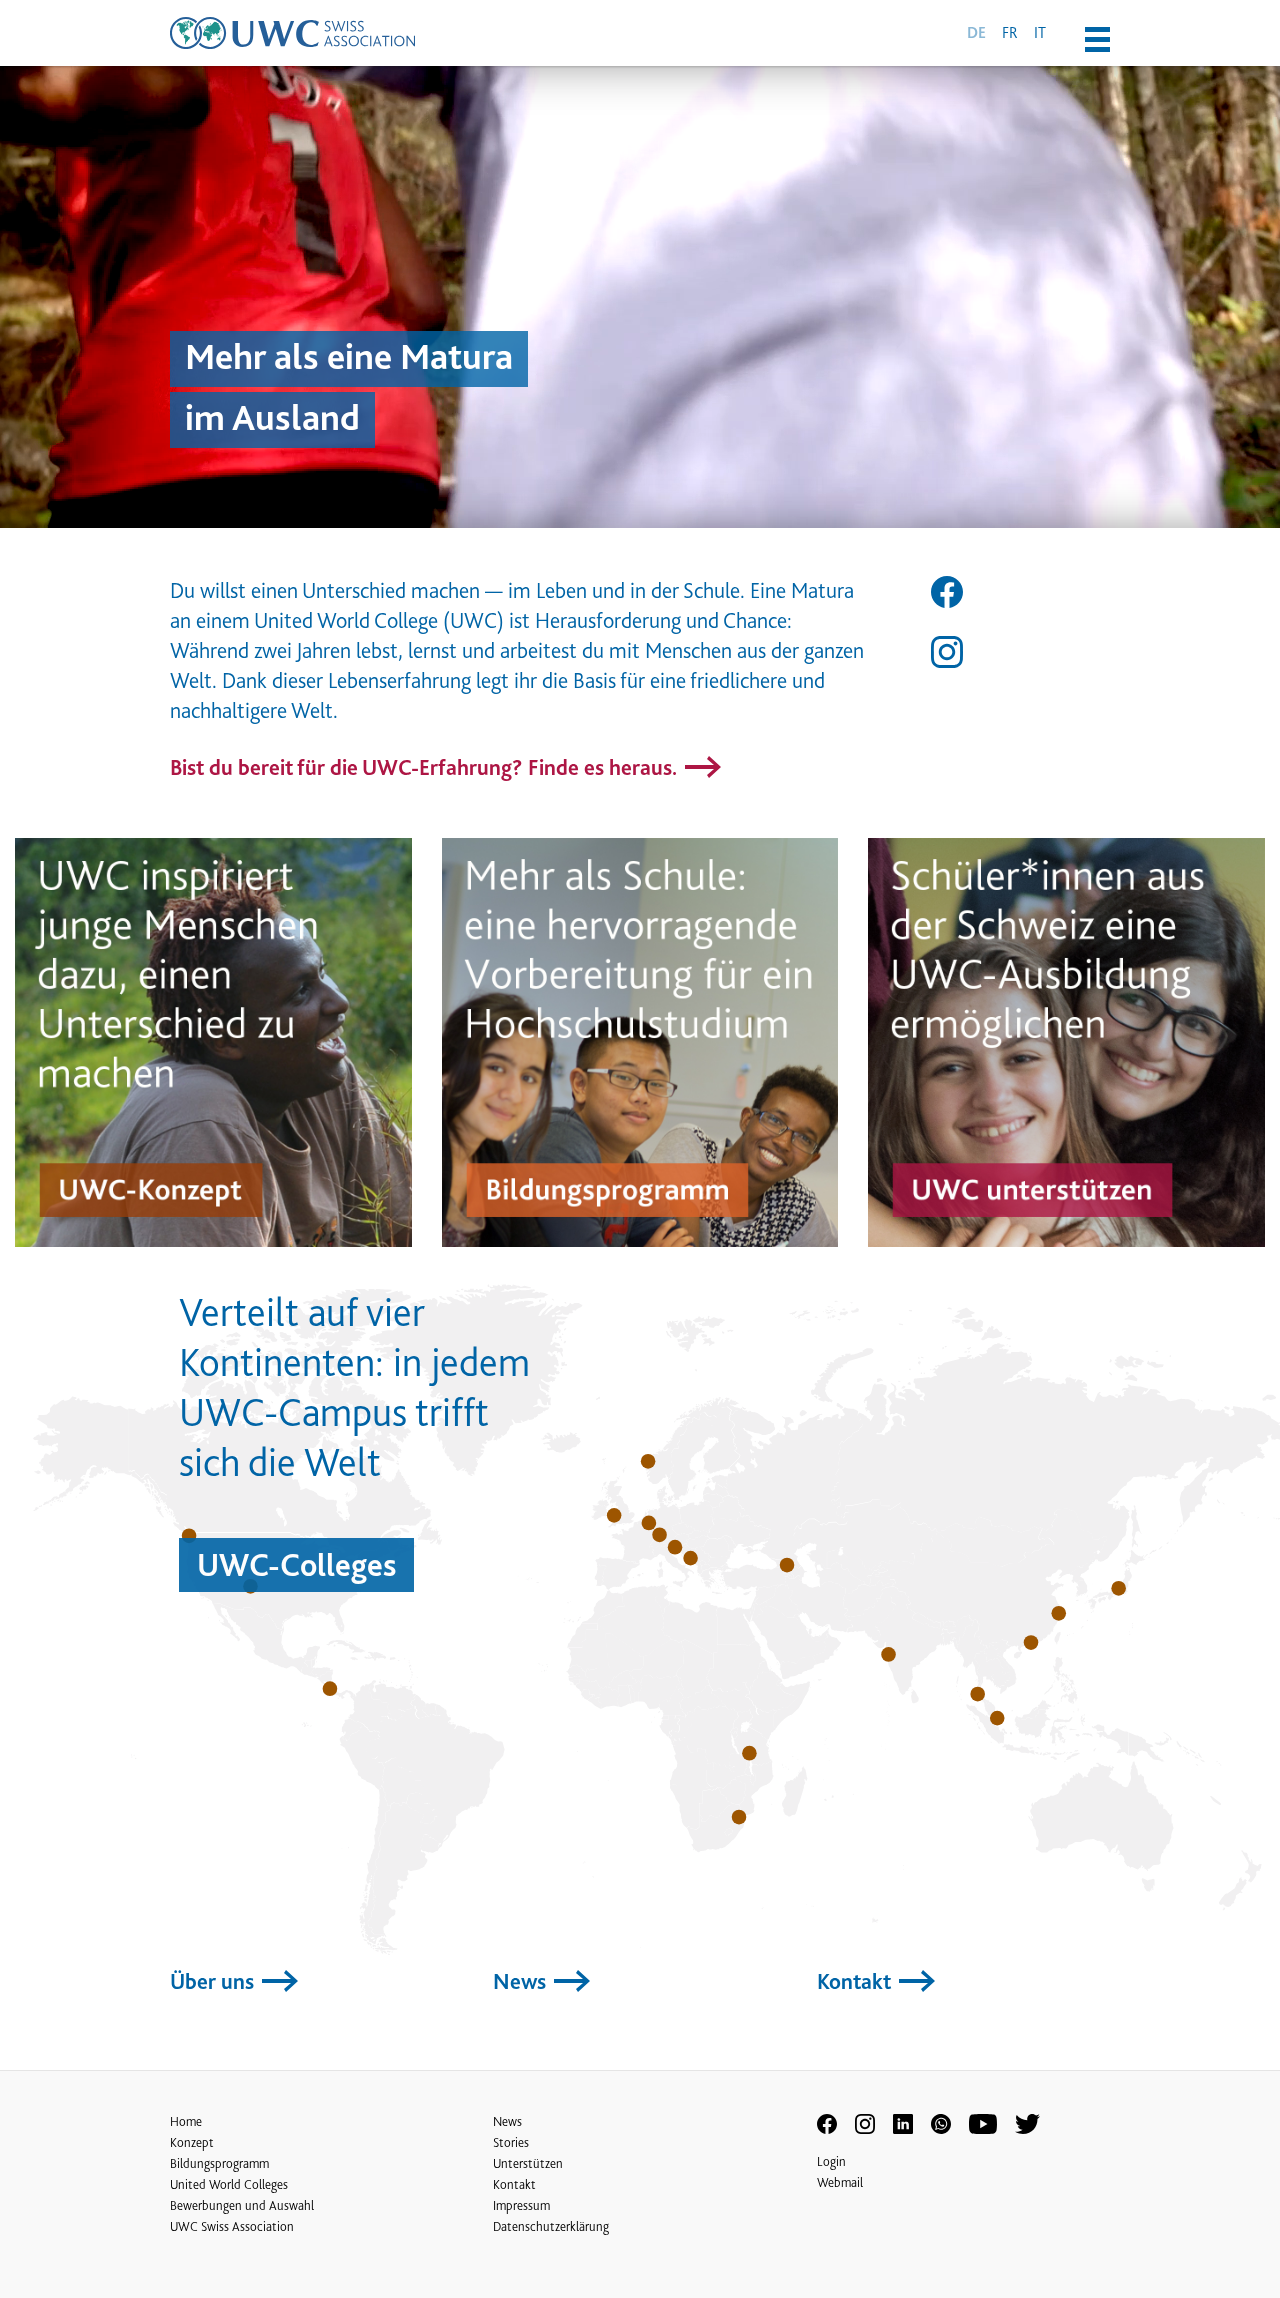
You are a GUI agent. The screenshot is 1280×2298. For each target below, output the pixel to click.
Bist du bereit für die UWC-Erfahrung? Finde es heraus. (426, 767)
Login (831, 2161)
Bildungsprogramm (219, 2163)
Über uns (214, 1981)
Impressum (521, 2205)
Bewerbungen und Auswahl (242, 2205)
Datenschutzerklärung (551, 2226)
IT (1040, 32)
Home (186, 2121)
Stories (511, 2142)
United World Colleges (229, 2184)
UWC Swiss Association (232, 2226)
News (522, 1981)
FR (1010, 32)
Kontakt (856, 1981)
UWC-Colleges (296, 1565)
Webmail (840, 2182)
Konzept (192, 2142)
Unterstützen (528, 2163)
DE (976, 33)
